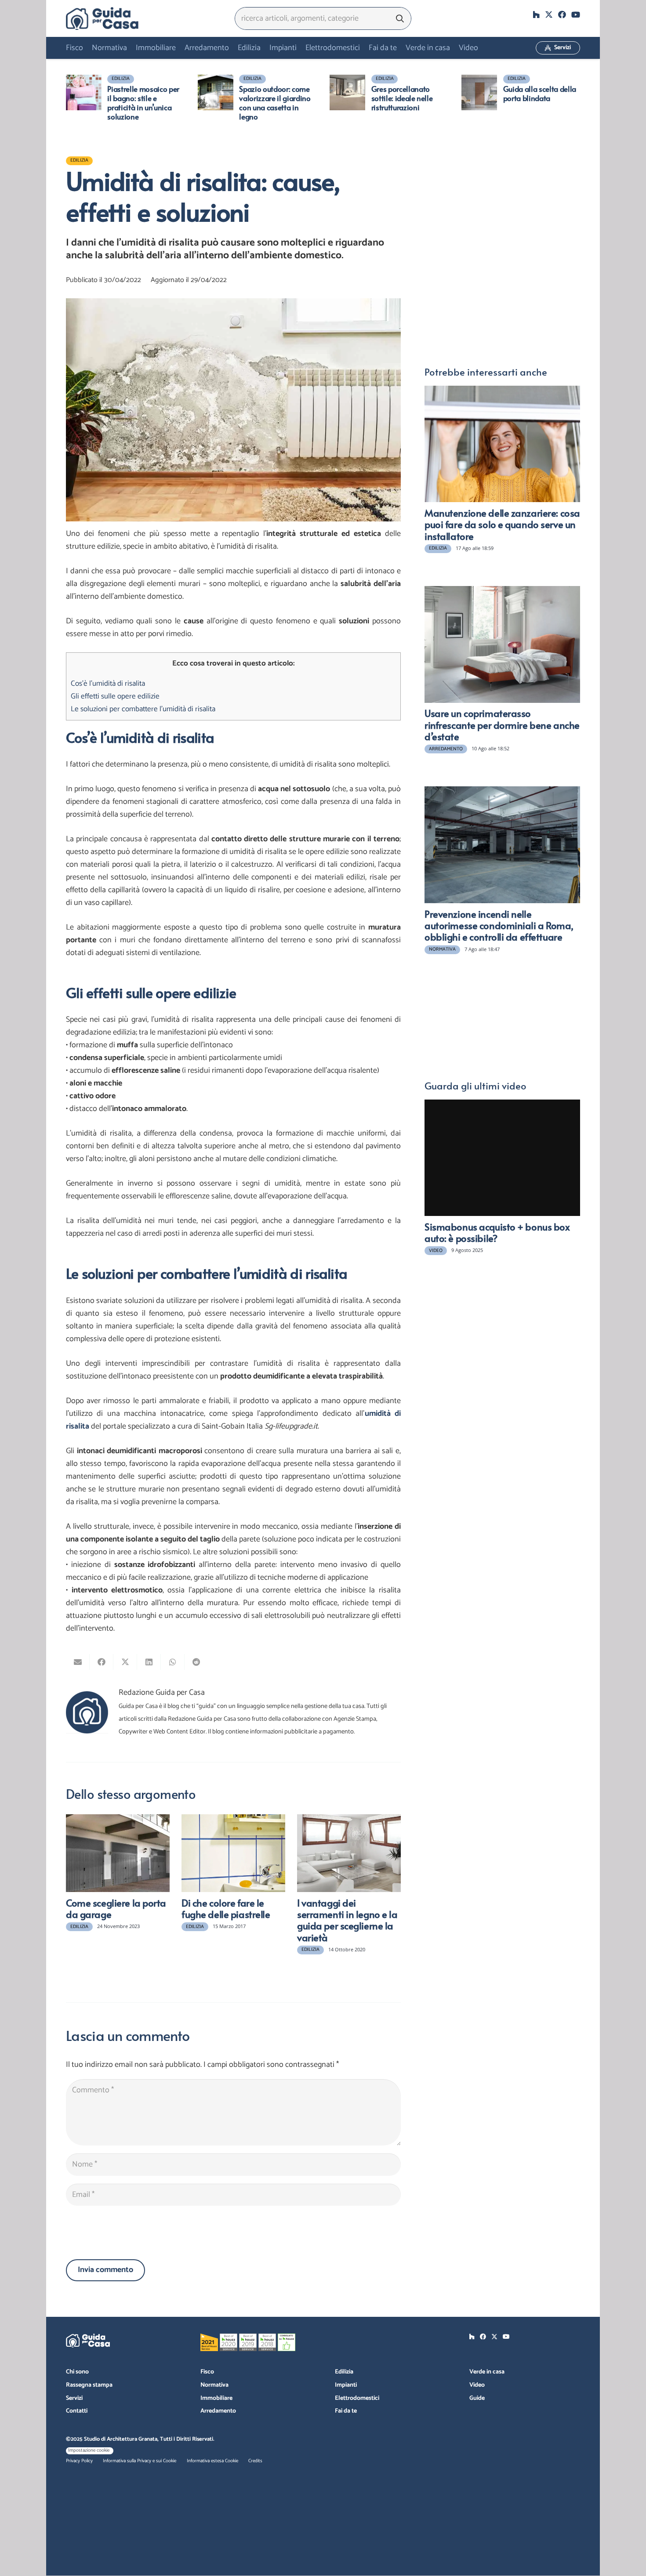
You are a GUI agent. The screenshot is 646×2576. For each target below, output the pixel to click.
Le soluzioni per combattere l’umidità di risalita (143, 709)
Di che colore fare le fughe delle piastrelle (226, 1908)
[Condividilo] (102, 1662)
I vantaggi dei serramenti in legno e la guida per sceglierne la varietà (347, 1920)
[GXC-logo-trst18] (102, 18)
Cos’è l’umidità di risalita (108, 684)
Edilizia (344, 2372)
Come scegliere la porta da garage (116, 1908)
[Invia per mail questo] (78, 1662)
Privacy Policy (79, 2461)
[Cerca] (400, 18)
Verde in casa (487, 2372)
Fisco (207, 2372)
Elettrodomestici (357, 2398)
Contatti (77, 2411)
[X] (549, 14)
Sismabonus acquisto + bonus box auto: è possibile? (497, 1232)
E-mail (435, 185)
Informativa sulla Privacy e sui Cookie (140, 2461)
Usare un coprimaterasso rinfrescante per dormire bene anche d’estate (502, 725)
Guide (477, 2398)
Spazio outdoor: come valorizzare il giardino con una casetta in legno (275, 103)
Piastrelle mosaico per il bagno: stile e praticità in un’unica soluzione (143, 103)
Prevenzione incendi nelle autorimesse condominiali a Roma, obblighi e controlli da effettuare (499, 925)
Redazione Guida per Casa (162, 1693)
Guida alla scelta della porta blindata (540, 93)
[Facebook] (562, 14)
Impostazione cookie (89, 2450)
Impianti (346, 2385)
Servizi (74, 2398)
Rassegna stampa (89, 2385)
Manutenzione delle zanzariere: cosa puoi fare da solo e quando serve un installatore (502, 524)
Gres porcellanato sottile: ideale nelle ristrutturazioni (402, 98)
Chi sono (77, 2372)
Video (477, 2385)
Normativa (214, 2385)
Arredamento (218, 2411)
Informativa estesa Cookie (212, 2461)
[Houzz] (536, 14)
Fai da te (346, 2411)
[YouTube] (576, 14)
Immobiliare (216, 2398)
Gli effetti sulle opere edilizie (115, 696)
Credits (255, 2461)
